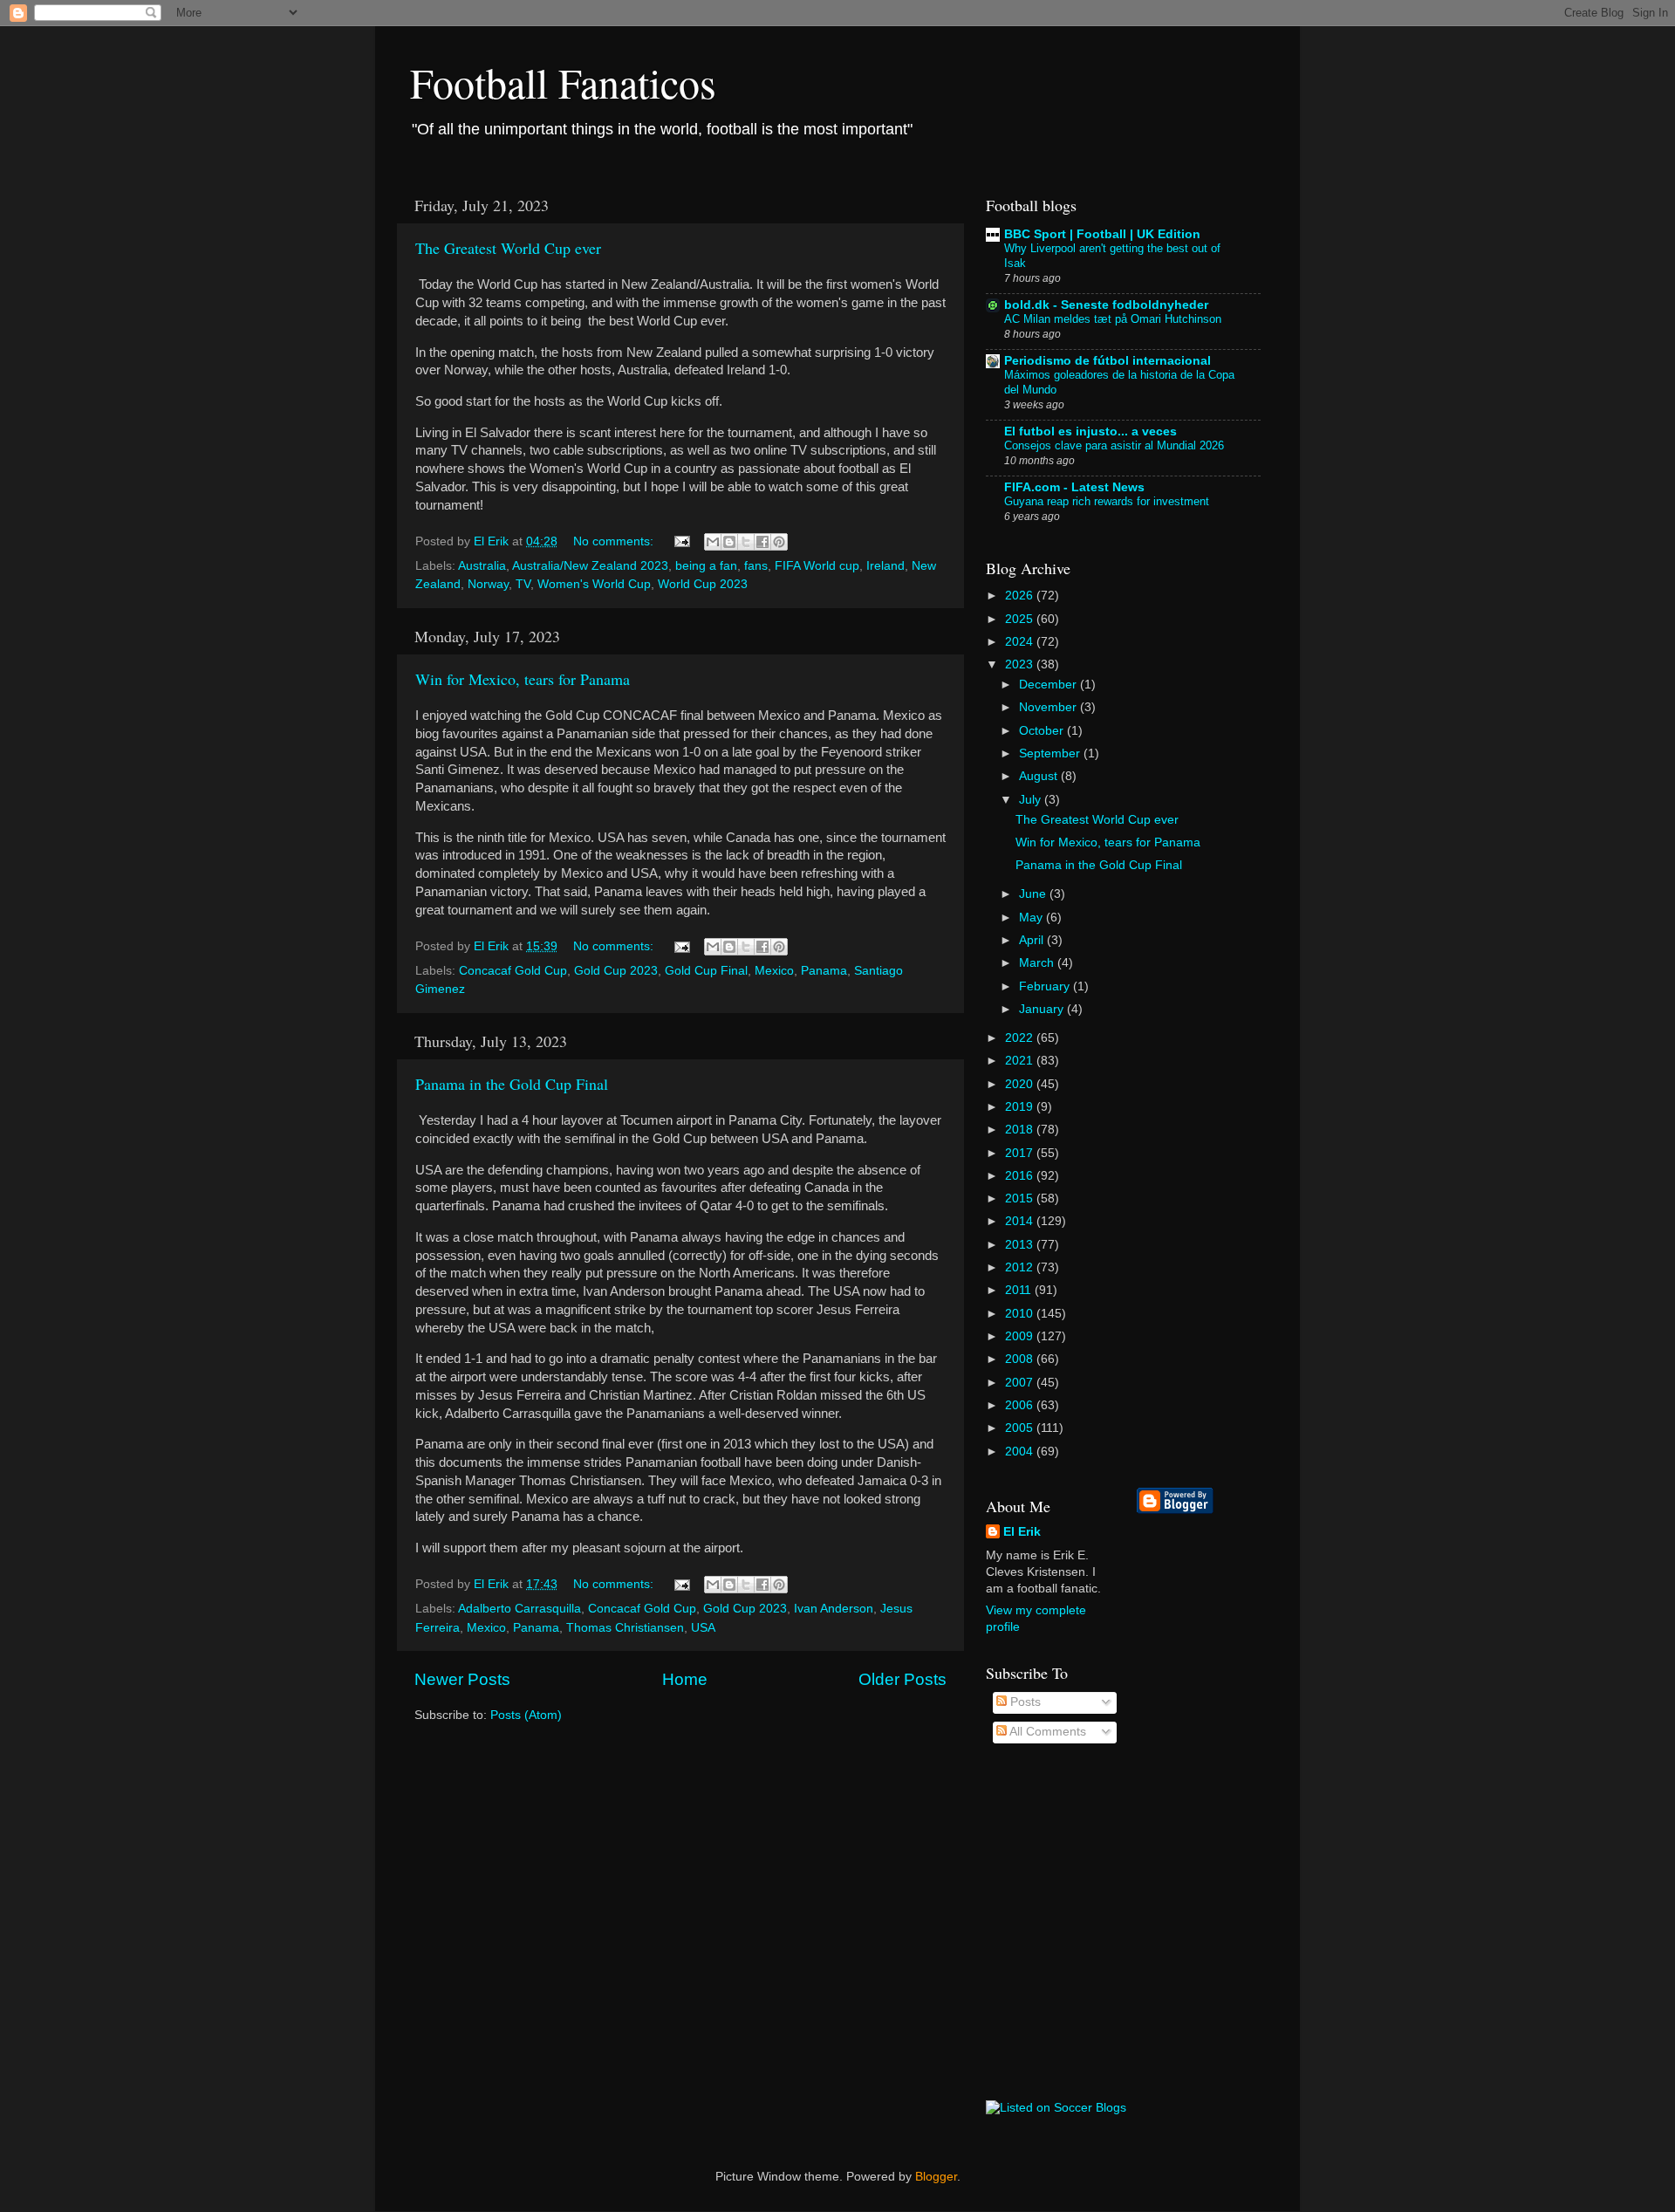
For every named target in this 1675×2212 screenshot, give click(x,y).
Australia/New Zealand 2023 (590, 566)
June (1034, 894)
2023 (1021, 664)
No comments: (615, 541)
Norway (488, 584)
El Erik (1022, 1532)
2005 (1021, 1428)
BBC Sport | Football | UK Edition (1102, 234)
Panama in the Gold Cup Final (512, 1084)
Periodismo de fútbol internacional (1108, 361)
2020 (1021, 1084)
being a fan (706, 566)
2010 (1021, 1314)
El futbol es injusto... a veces (1090, 431)
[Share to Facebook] (762, 542)
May (1032, 918)
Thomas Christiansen (625, 1628)
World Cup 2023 (703, 584)
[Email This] (713, 542)
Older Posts (902, 1679)
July (1032, 800)
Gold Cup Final (706, 971)
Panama (824, 971)
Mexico (774, 971)
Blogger (936, 2177)
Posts (1024, 1702)
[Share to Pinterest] (779, 542)
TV (523, 584)
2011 (1020, 1290)
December (1049, 685)
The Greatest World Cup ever (508, 248)
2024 (1021, 642)
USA (703, 1628)
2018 (1021, 1130)
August (1040, 776)
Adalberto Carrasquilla (520, 1609)
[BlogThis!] (729, 542)
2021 (1021, 1061)
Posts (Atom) (526, 1715)
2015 (1021, 1198)
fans (756, 566)
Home (685, 1679)
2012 (1021, 1267)
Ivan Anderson (834, 1609)
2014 (1021, 1221)
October (1043, 731)
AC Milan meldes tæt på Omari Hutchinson (1113, 319)
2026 (1021, 596)
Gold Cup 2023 (616, 971)
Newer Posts (462, 1679)
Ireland (885, 566)
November (1049, 707)
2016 (1021, 1176)
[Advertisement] (1207, 1807)
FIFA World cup (817, 566)
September (1051, 753)
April (1033, 940)
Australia (482, 566)
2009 (1021, 1336)
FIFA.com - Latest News (1074, 487)
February (1046, 986)
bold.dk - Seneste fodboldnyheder (1106, 305)
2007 (1021, 1383)
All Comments (1046, 1732)
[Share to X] (746, 542)
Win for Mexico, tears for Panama (523, 679)
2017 (1021, 1153)
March (1038, 963)
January (1043, 1009)
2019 (1021, 1107)
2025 (1021, 619)
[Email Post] (681, 541)
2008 (1021, 1359)
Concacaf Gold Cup (513, 971)
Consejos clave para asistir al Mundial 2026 (1114, 445)
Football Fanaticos (563, 82)
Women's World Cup (594, 584)
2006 (1021, 1405)
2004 (1021, 1452)
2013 (1021, 1245)
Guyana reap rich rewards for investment (1107, 501)
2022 (1021, 1038)
